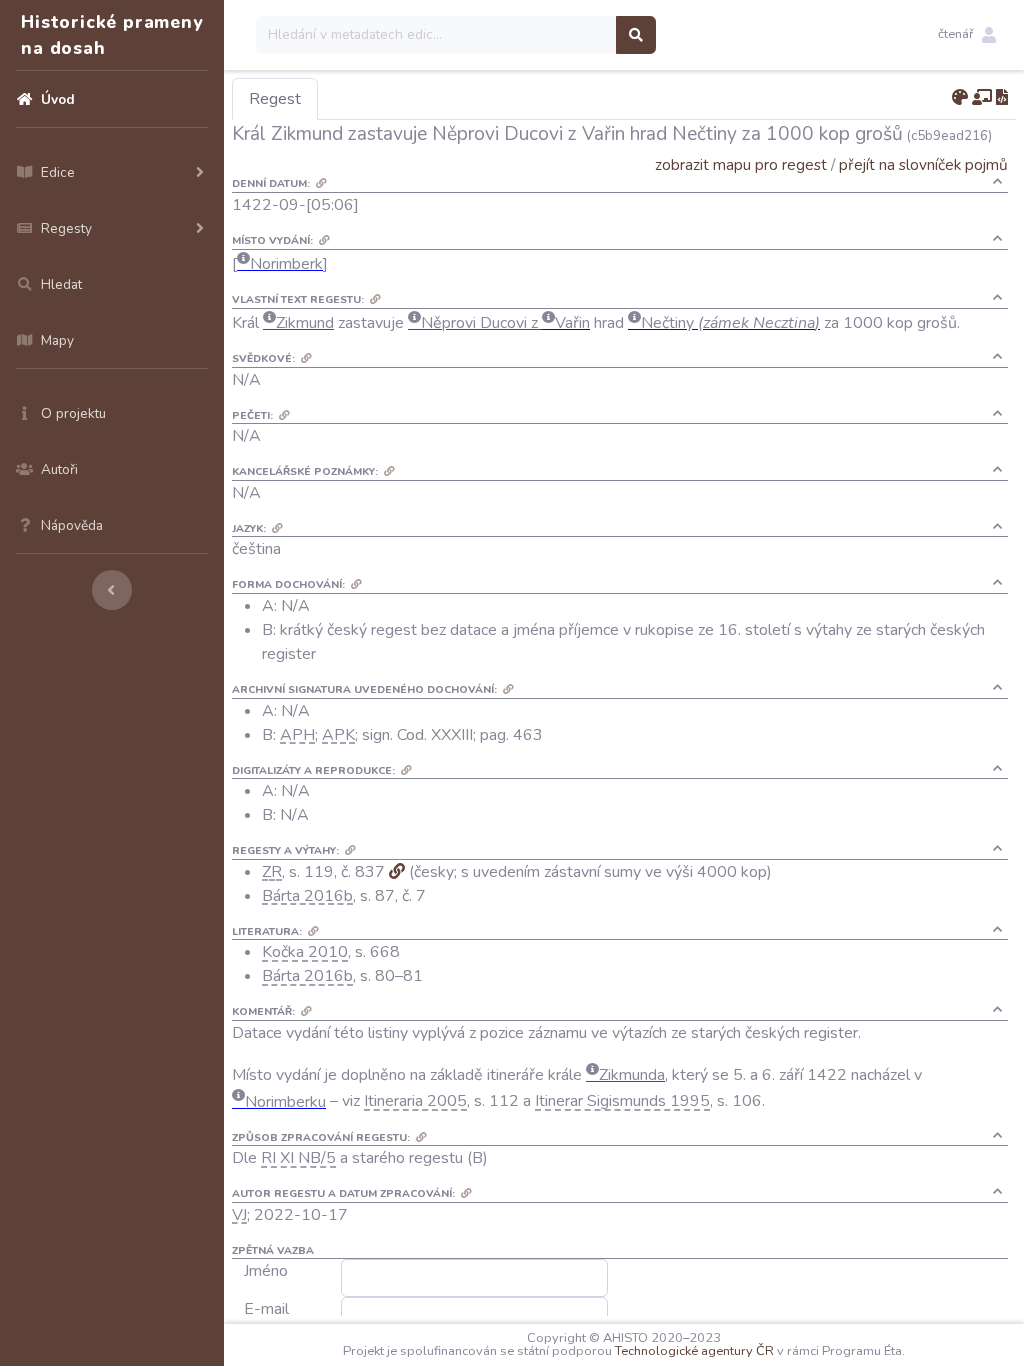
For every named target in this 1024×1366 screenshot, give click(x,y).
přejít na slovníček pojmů (923, 164)
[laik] (982, 98)
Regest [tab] (275, 99)
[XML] (1002, 98)
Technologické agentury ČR (694, 1351)
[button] (967, 35)
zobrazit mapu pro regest (741, 164)
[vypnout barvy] (960, 98)
